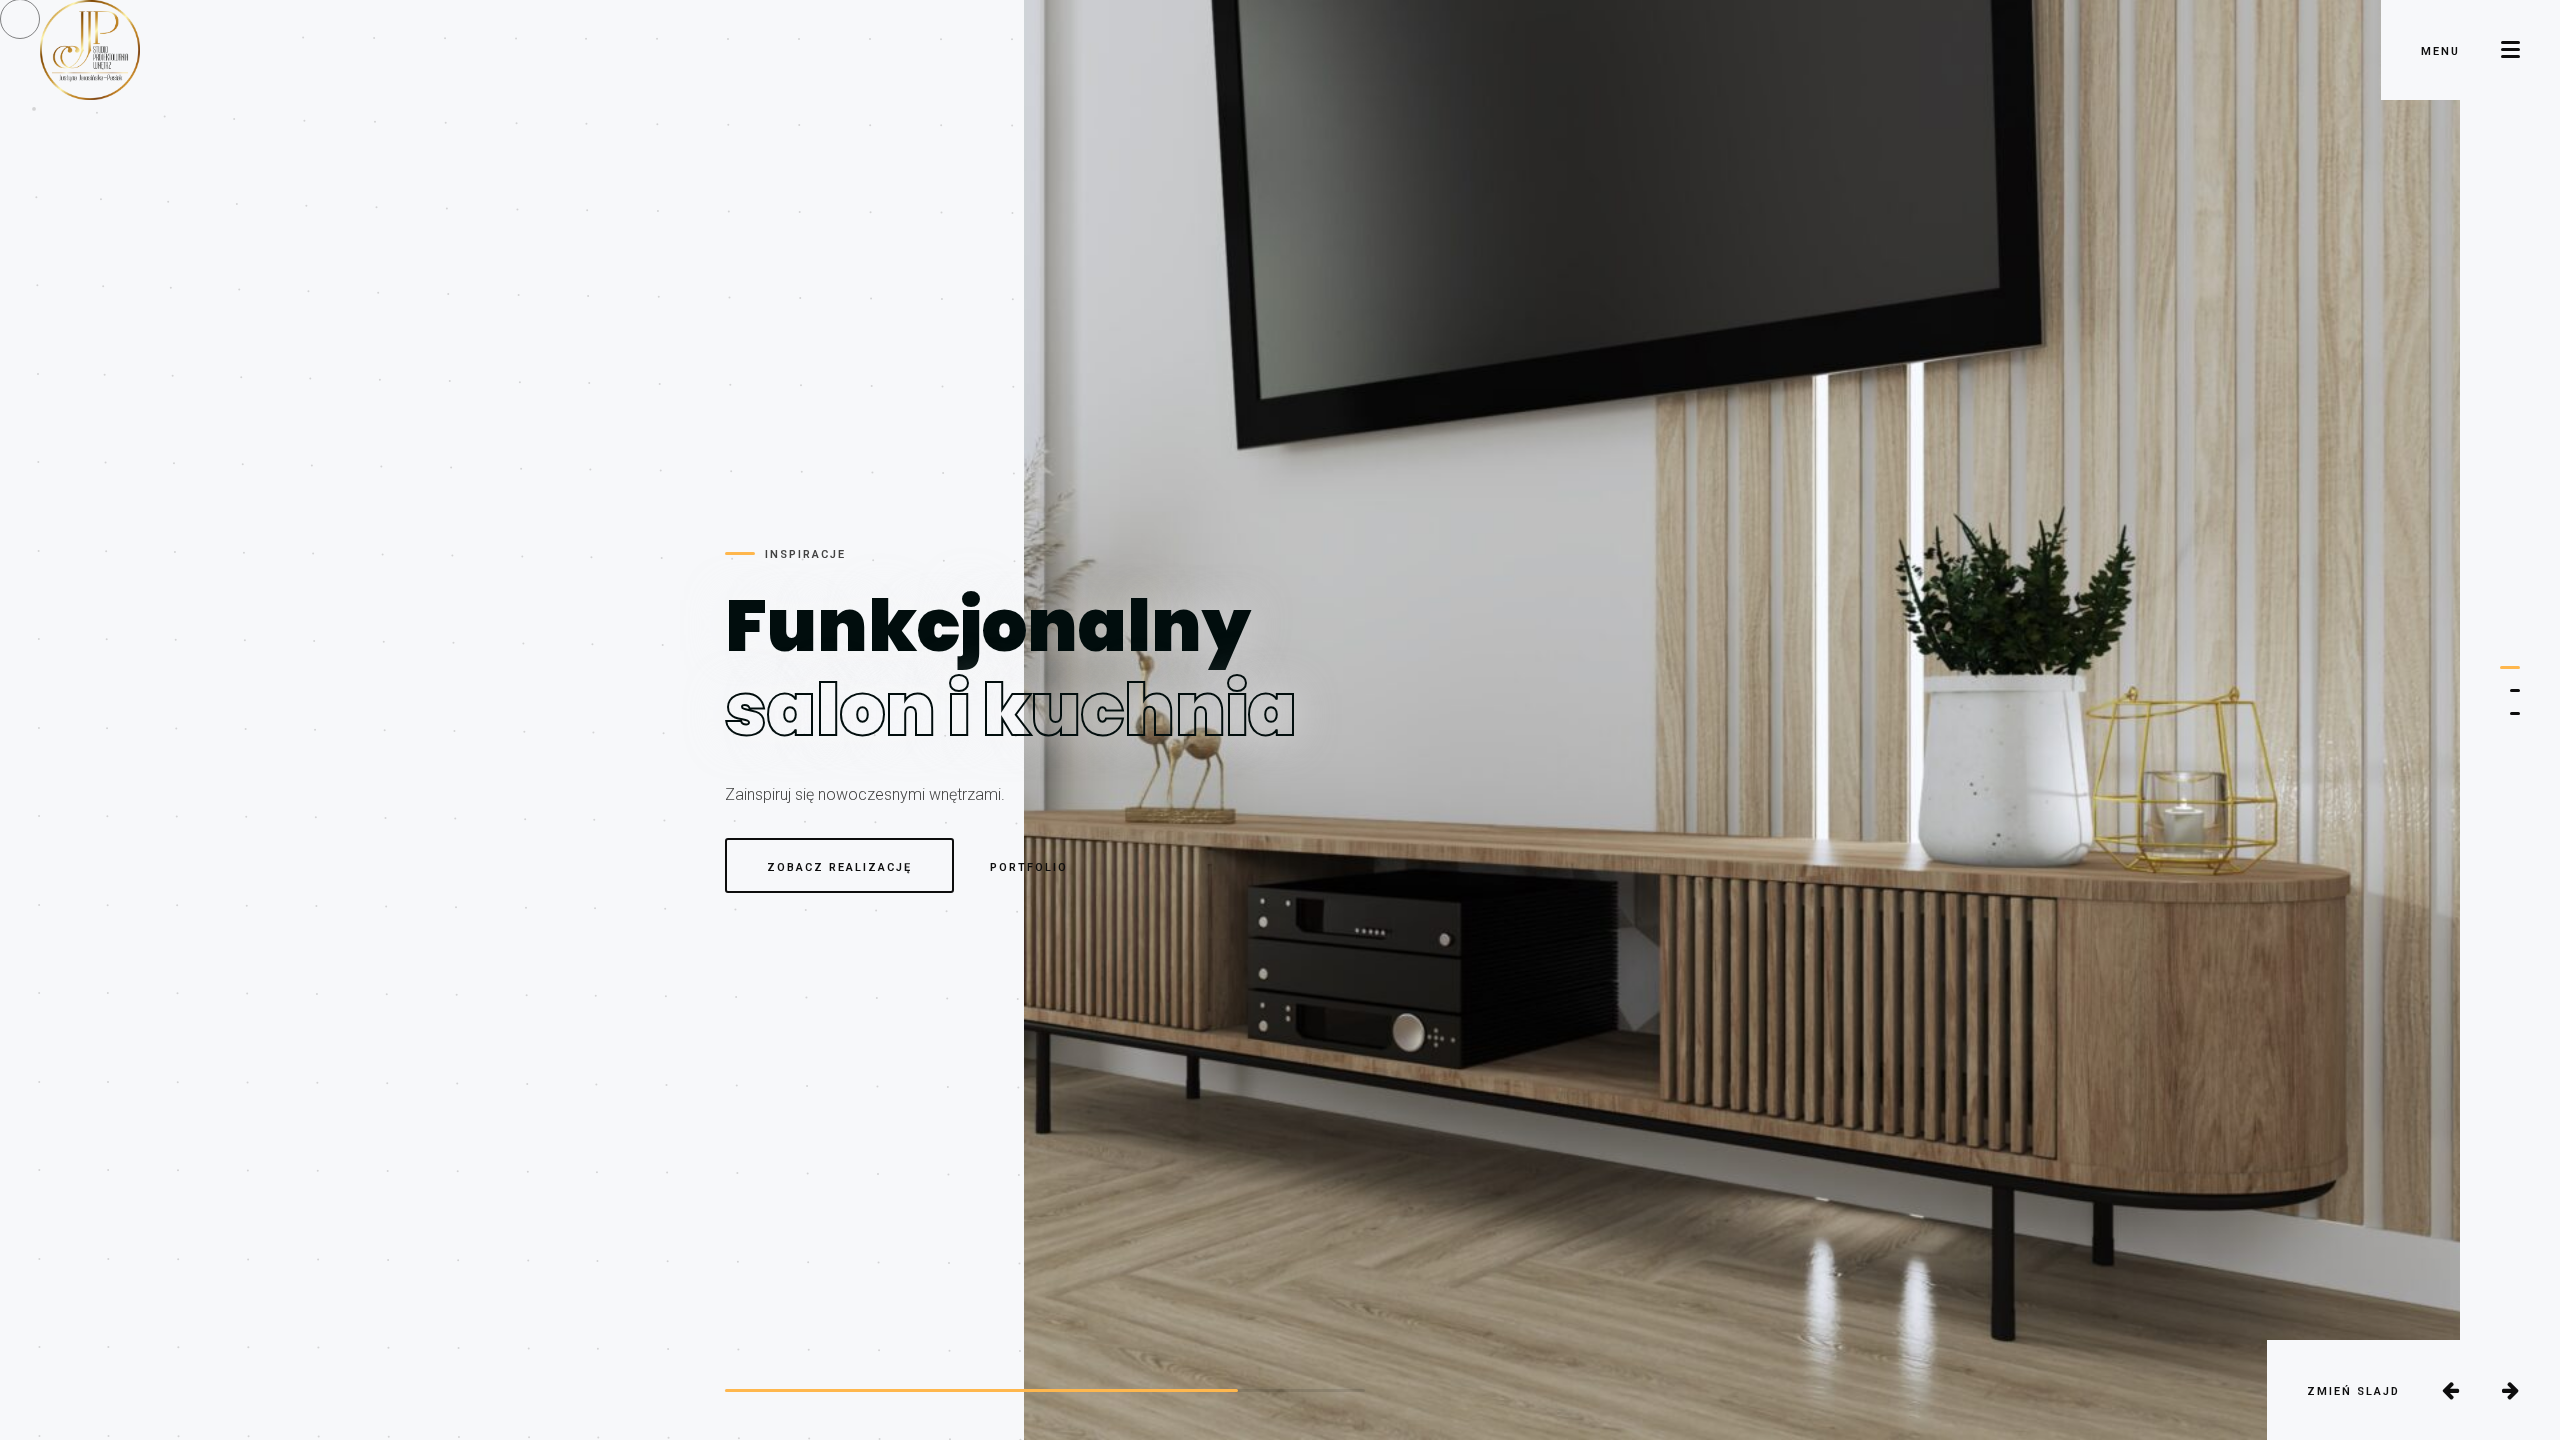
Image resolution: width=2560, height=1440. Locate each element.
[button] (2510, 667)
